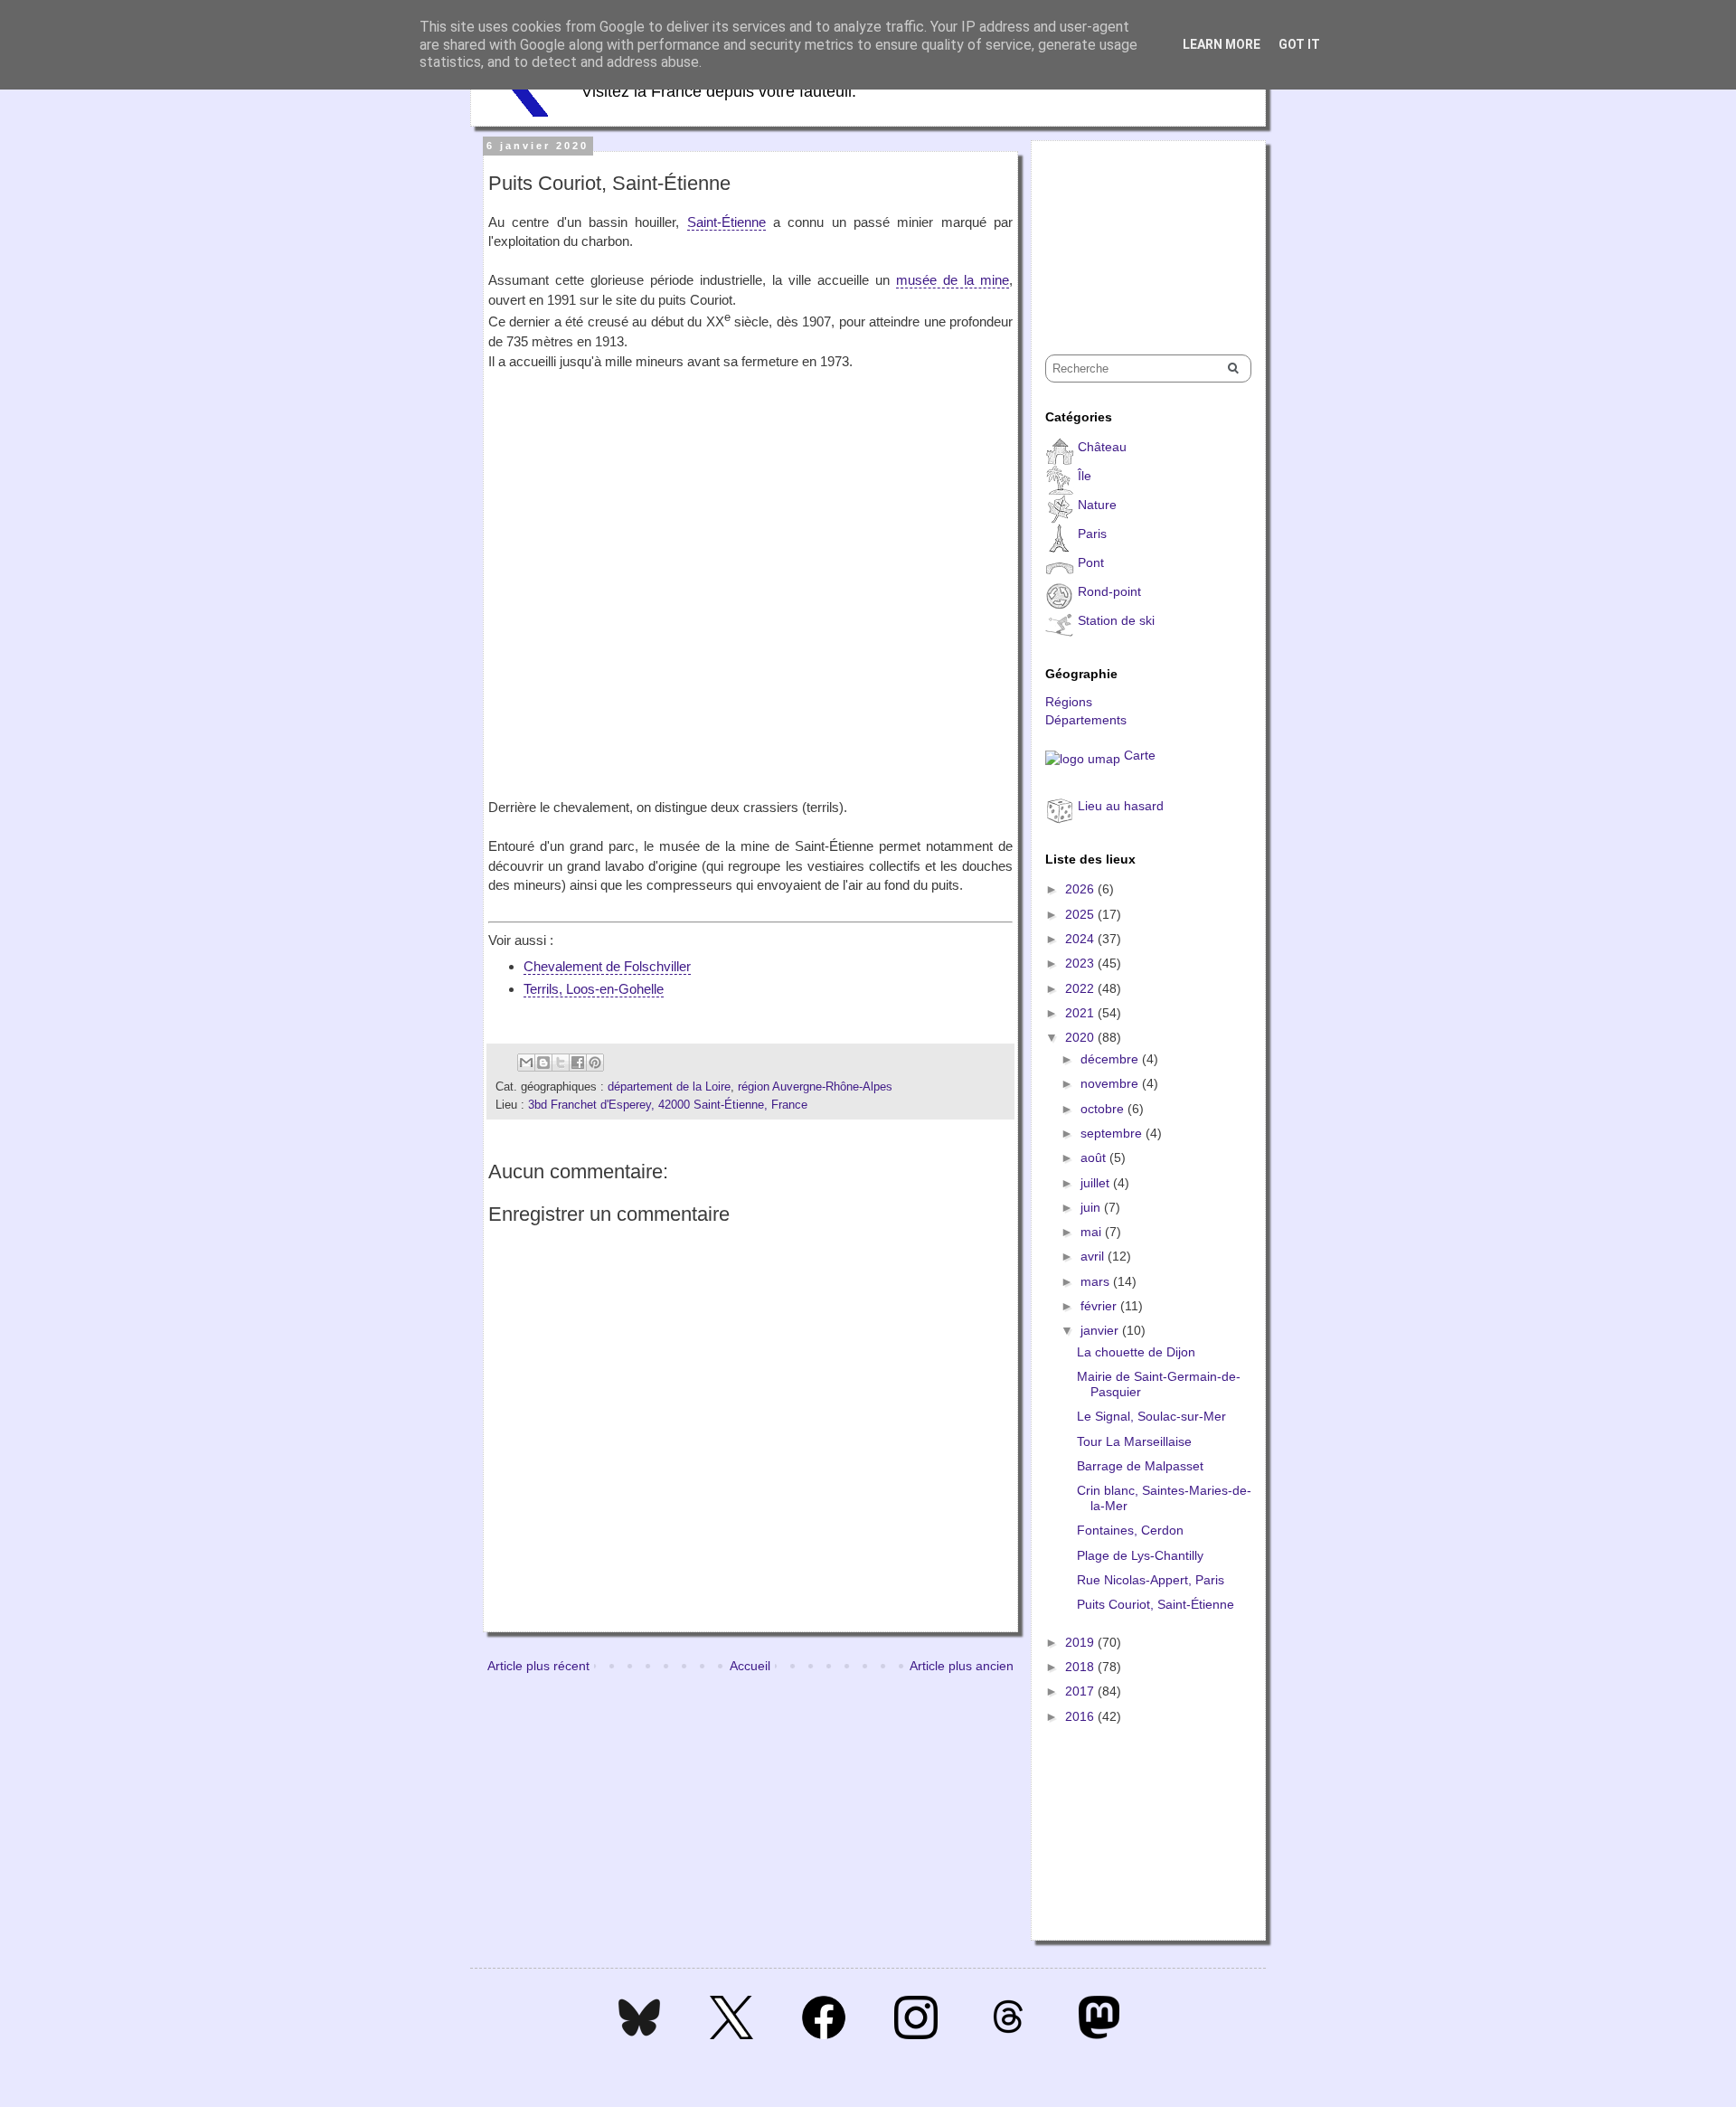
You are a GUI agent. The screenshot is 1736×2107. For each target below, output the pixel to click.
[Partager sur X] (561, 1063)
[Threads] (1008, 2035)
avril (1094, 1256)
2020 (1081, 1037)
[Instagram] (916, 2035)
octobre (1104, 1109)
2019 (1081, 1642)
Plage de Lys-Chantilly (1140, 1555)
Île (1085, 476)
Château (1102, 447)
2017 (1081, 1691)
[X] (731, 2035)
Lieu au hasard (1121, 806)
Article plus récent (538, 1666)
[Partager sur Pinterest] (595, 1063)
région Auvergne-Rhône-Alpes (815, 1087)
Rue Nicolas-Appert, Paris (1151, 1580)
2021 (1081, 1013)
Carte (1140, 755)
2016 (1081, 1716)
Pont (1091, 562)
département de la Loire (669, 1087)
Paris (1092, 534)
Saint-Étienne (726, 222)
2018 (1081, 1667)
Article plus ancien (962, 1666)
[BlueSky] (639, 2035)
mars (1097, 1281)
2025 (1081, 914)
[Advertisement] (1136, 231)
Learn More (1222, 44)
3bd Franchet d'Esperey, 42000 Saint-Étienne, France (668, 1105)
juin (1092, 1207)
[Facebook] (824, 2035)
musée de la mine (953, 280)
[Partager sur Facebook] (578, 1063)
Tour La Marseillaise (1134, 1441)
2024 (1081, 939)
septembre (1113, 1133)
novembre (1111, 1083)
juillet (1097, 1183)
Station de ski (1116, 620)
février (1100, 1306)
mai (1093, 1232)
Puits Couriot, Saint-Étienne (1156, 1604)
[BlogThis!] (543, 1063)
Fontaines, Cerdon (1130, 1530)
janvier (1101, 1330)
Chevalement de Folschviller (607, 966)
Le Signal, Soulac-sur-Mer (1151, 1416)
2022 (1081, 988)
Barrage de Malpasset (1140, 1466)
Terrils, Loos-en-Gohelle (594, 989)
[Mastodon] (1099, 2035)
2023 (1081, 963)
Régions (1069, 702)
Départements (1086, 720)
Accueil (750, 1666)
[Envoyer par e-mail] (526, 1063)
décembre (1111, 1059)
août (1095, 1157)
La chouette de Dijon (1136, 1352)
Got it (1299, 44)
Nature (1097, 505)
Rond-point (1109, 591)
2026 (1081, 889)
